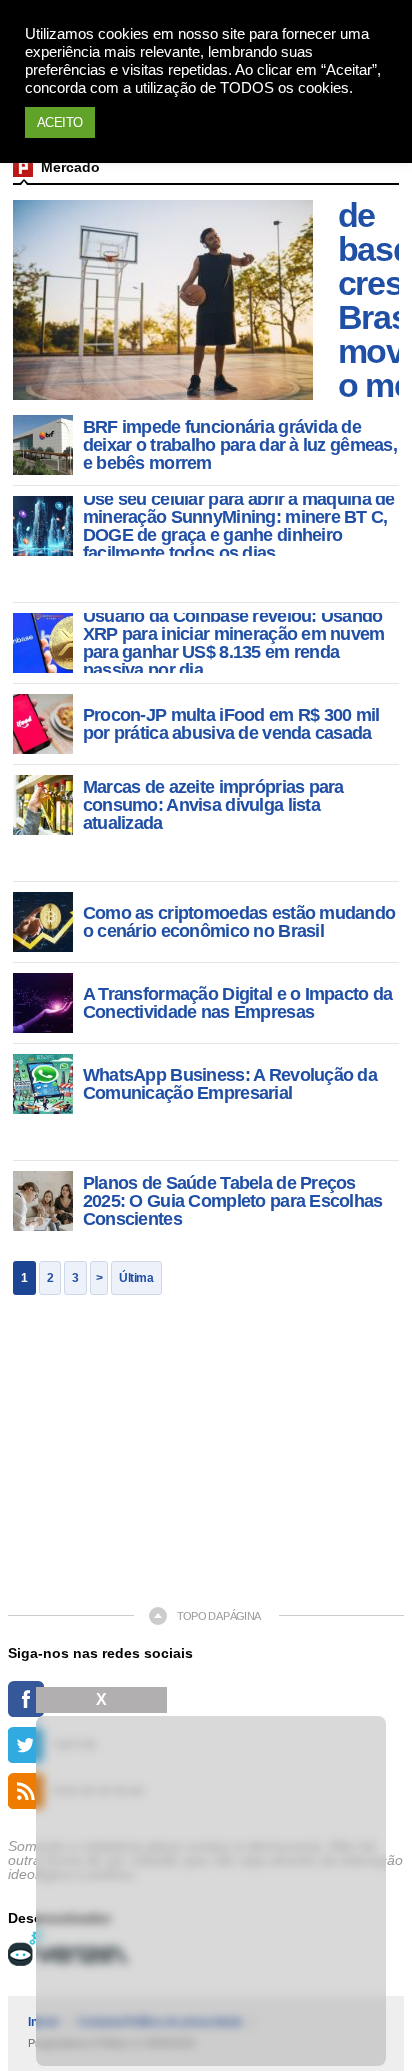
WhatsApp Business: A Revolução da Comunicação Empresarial (230, 1084)
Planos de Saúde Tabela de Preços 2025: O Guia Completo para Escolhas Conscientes (233, 1201)
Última (136, 1278)
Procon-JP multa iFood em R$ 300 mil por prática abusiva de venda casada (231, 724)
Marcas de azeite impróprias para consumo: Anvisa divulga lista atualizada (213, 805)
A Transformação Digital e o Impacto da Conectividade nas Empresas (238, 1003)
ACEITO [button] (60, 122)
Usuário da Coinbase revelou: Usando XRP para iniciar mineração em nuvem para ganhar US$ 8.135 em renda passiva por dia (234, 643)
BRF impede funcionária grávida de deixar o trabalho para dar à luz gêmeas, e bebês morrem (240, 445)
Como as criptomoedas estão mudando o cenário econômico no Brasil (239, 922)
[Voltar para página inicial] (23, 167)
